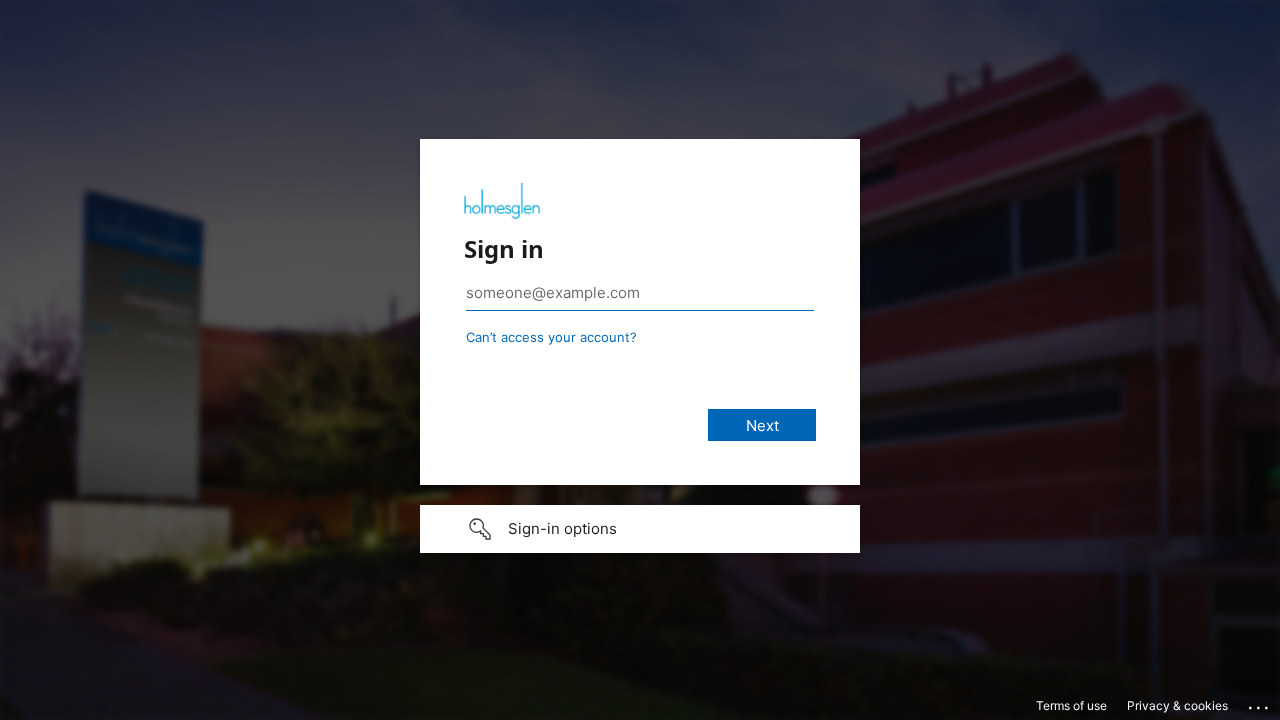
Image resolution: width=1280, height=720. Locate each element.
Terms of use (1071, 705)
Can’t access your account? (551, 337)
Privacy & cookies (1177, 705)
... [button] (1260, 703)
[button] (640, 529)
